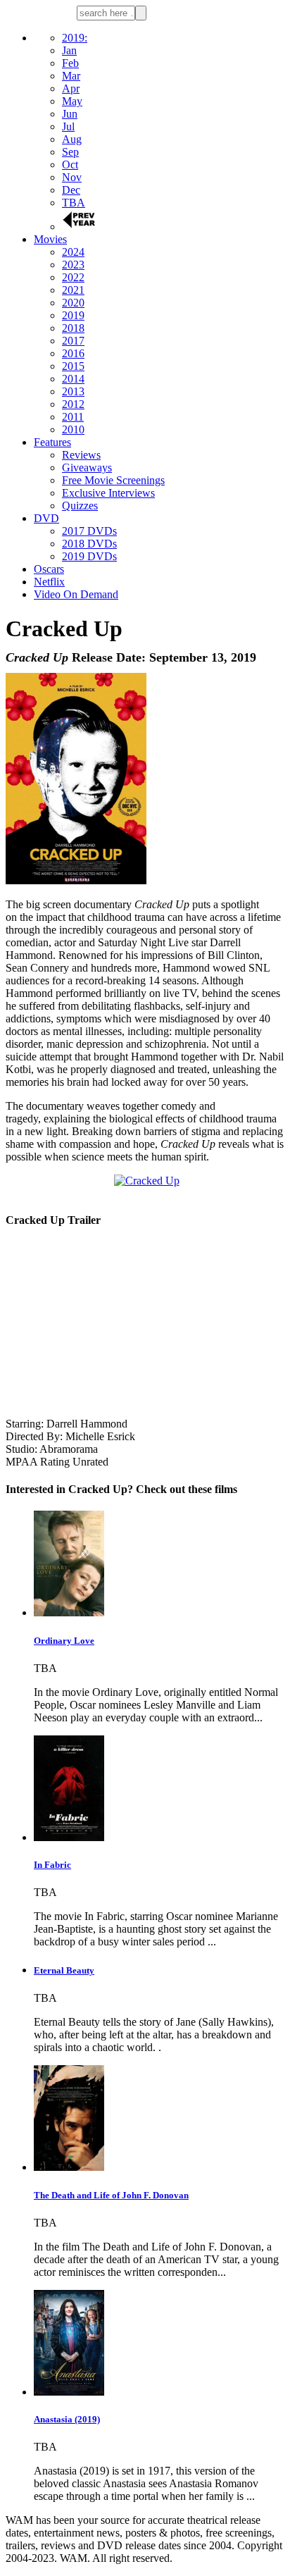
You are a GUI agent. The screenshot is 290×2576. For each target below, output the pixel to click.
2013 (73, 391)
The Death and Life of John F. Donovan (111, 2195)
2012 (73, 404)
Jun (70, 114)
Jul (68, 126)
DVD (46, 518)
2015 (73, 366)
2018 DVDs (89, 544)
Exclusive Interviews (108, 493)
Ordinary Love (64, 1641)
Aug (72, 139)
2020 (73, 303)
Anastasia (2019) (67, 2419)
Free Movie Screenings (113, 480)
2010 (73, 429)
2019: (75, 38)
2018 (73, 328)
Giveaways (87, 467)
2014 (73, 379)
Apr (71, 88)
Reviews (81, 455)
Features (52, 442)
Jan (69, 50)
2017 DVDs (89, 531)
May (72, 101)
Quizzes (80, 506)
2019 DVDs (89, 556)
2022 (73, 277)
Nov (72, 177)
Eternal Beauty (64, 1970)
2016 (73, 353)
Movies (50, 239)
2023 (73, 265)
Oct (70, 165)
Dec (71, 190)
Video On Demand (76, 594)
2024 (73, 252)
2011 (73, 417)
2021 (73, 290)
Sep (70, 152)
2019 (73, 315)
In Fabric (52, 1865)
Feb (70, 63)
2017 (73, 341)
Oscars (49, 569)
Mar (71, 76)
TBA (74, 203)
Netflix (49, 582)
